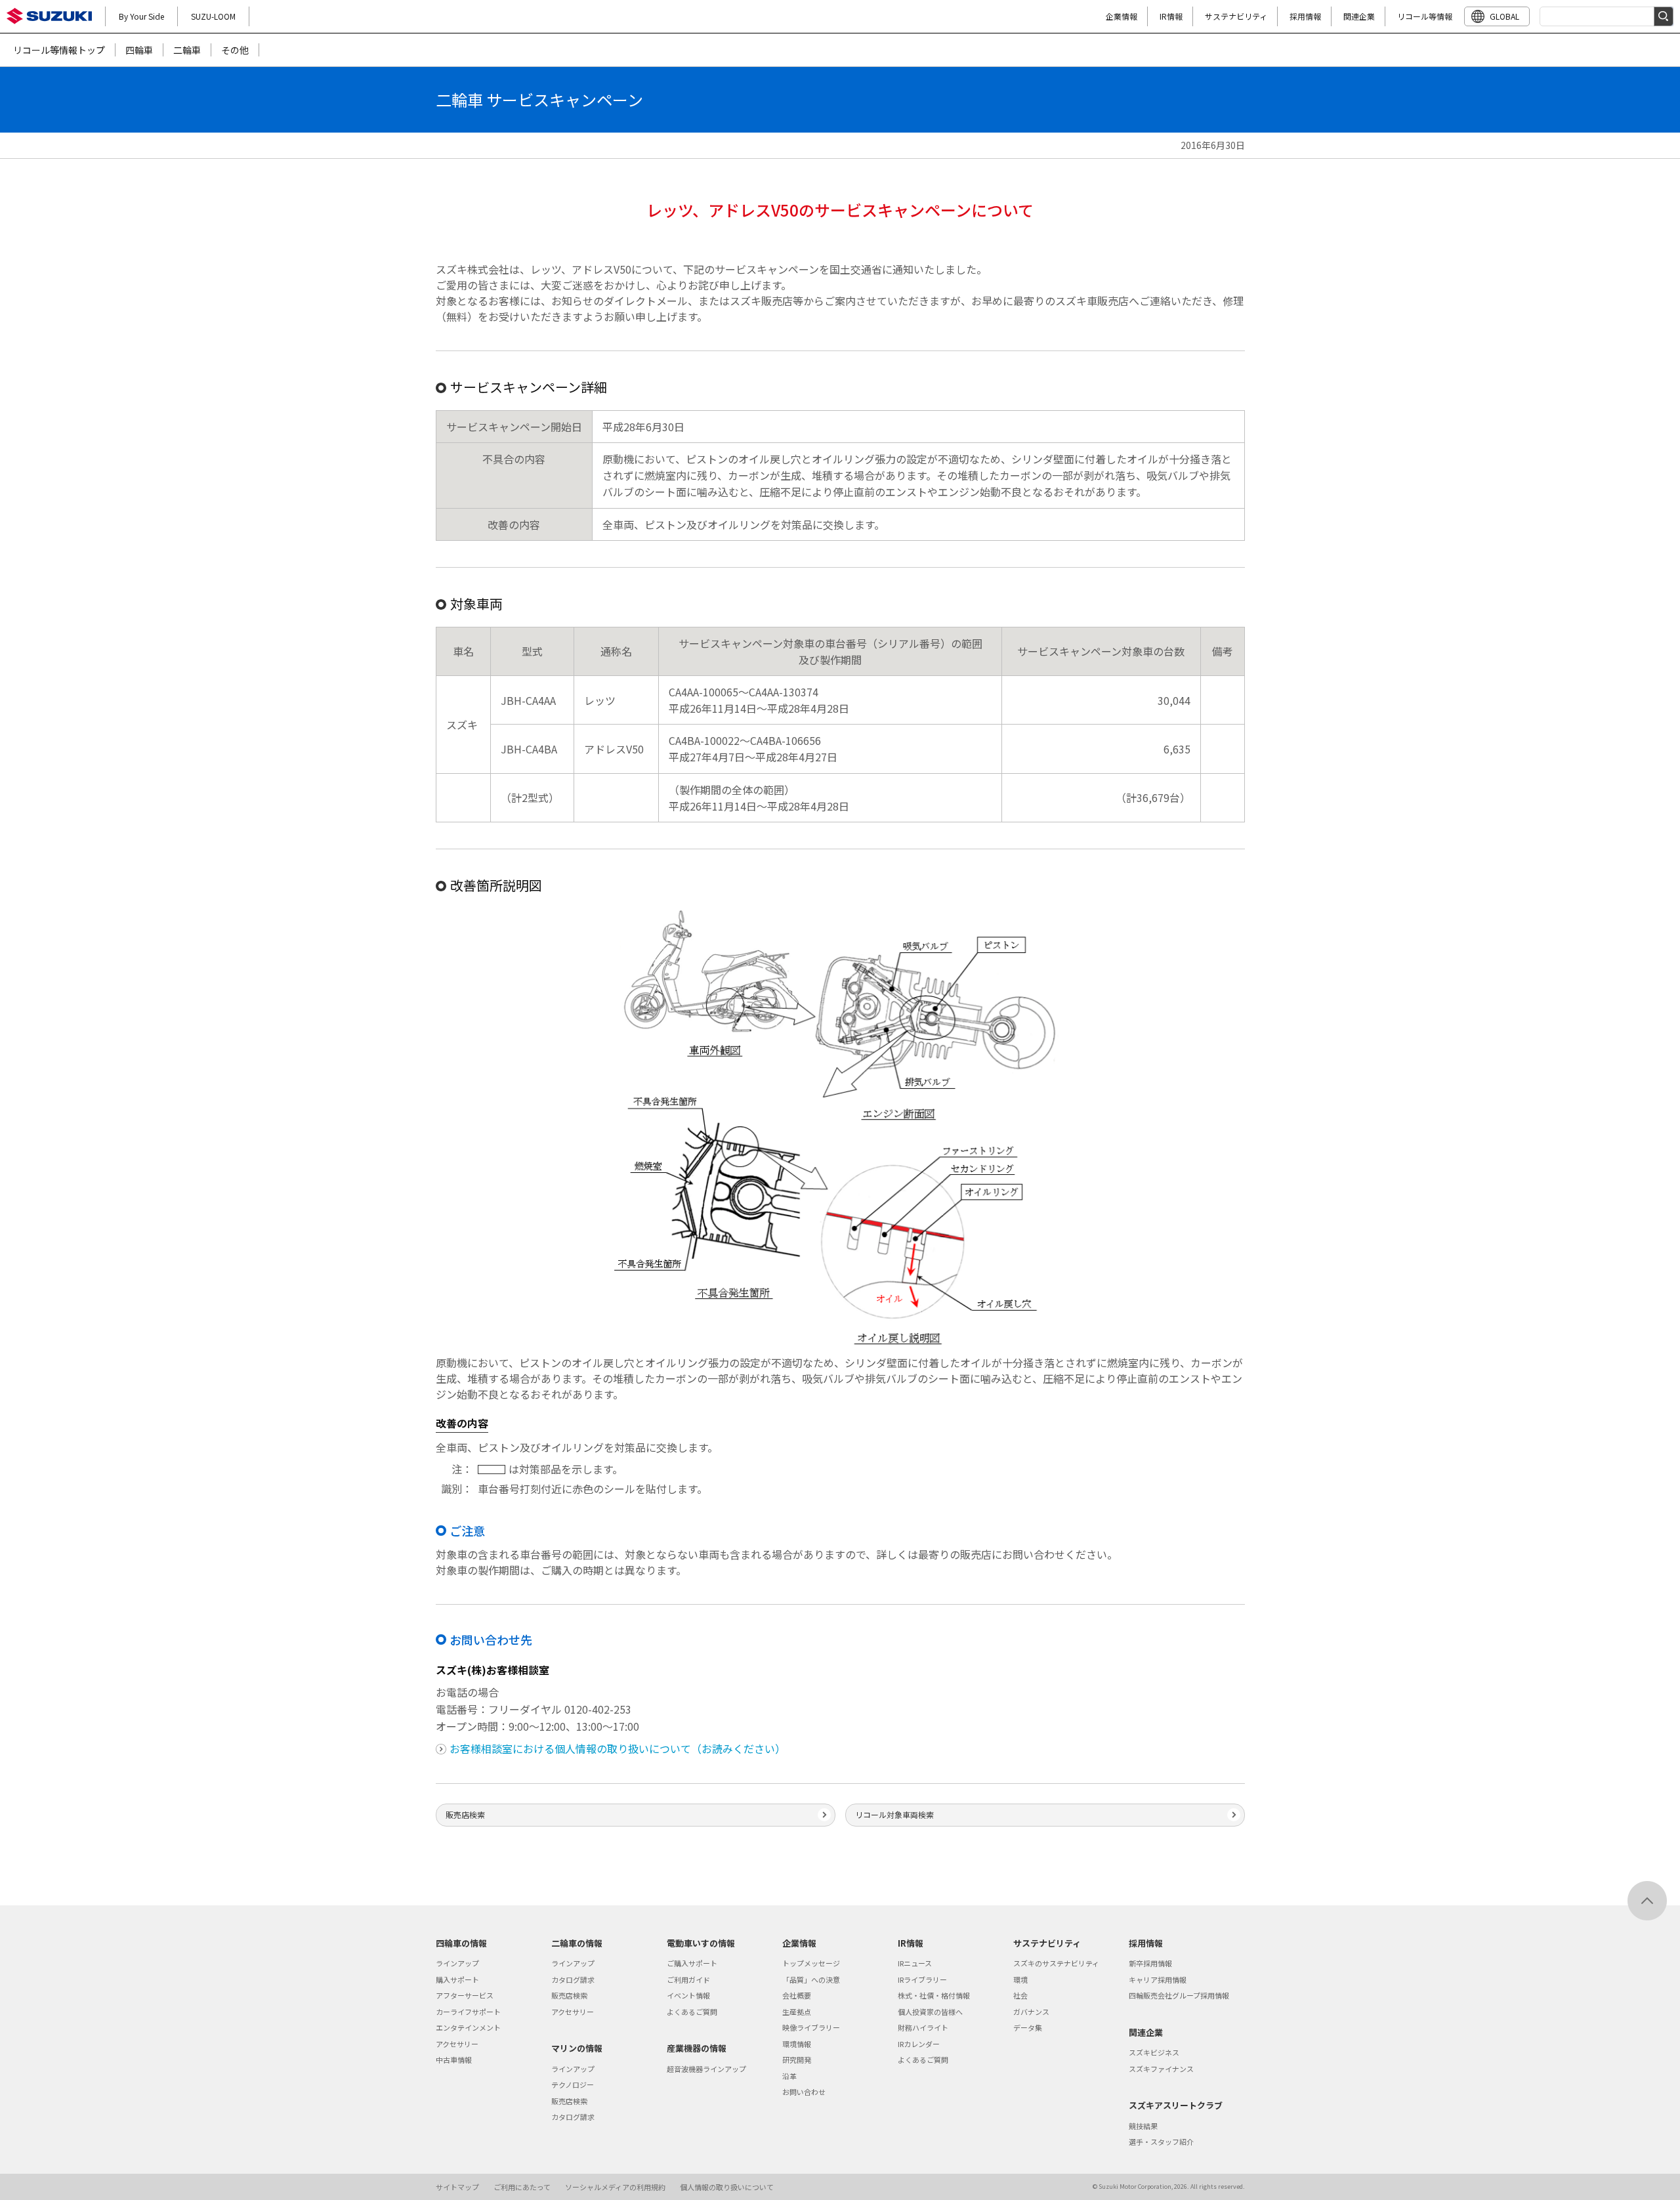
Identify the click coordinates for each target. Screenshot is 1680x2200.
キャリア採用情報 (1158, 1979)
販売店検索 (465, 1814)
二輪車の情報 (577, 1943)
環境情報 (797, 2044)
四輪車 (139, 50)
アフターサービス (465, 1995)
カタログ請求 (573, 1979)
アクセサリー (457, 2044)
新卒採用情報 (1150, 1963)
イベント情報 (688, 1995)
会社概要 (797, 1995)
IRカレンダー (919, 2044)
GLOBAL (1504, 16)
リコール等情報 (1425, 16)
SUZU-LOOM (213, 16)
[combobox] (1606, 16)
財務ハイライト (923, 2027)
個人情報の (727, 2187)
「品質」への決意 (811, 1979)
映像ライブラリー (811, 2027)
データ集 (1028, 2027)
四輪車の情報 (461, 1943)
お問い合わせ (804, 2092)
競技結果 (1143, 2126)
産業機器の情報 (697, 2048)
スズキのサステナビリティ (1056, 1963)
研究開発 (797, 2060)
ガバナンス (1031, 2012)
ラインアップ (457, 1963)
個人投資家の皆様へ (930, 2012)
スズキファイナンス (1161, 2069)
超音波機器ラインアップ (706, 2069)
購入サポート (457, 1979)
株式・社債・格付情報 (934, 1995)
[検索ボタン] (1664, 16)
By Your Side (141, 16)
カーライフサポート (468, 2012)
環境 (1020, 1979)
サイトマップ (457, 2187)
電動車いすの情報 (701, 1943)
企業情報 (1122, 16)
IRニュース (915, 1963)
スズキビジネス (1154, 2052)
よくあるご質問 (692, 2012)
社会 (1020, 1995)
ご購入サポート (692, 1963)
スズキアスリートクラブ (1176, 2105)
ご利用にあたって (522, 2187)
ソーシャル (615, 2187)
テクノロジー (573, 2084)
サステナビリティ (1236, 16)
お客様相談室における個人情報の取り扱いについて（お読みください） (618, 1748)
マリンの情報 (577, 2048)
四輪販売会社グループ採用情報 (1179, 1995)
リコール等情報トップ (59, 50)
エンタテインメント (468, 2027)
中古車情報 (454, 2060)
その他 (235, 50)
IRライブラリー (922, 1979)
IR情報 (1171, 16)
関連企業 (1359, 16)
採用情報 (1305, 16)
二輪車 (187, 50)
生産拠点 (797, 2012)
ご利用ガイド (688, 1979)
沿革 (789, 2076)
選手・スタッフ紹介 (1161, 2142)
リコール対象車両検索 (894, 1814)
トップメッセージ (811, 1963)
